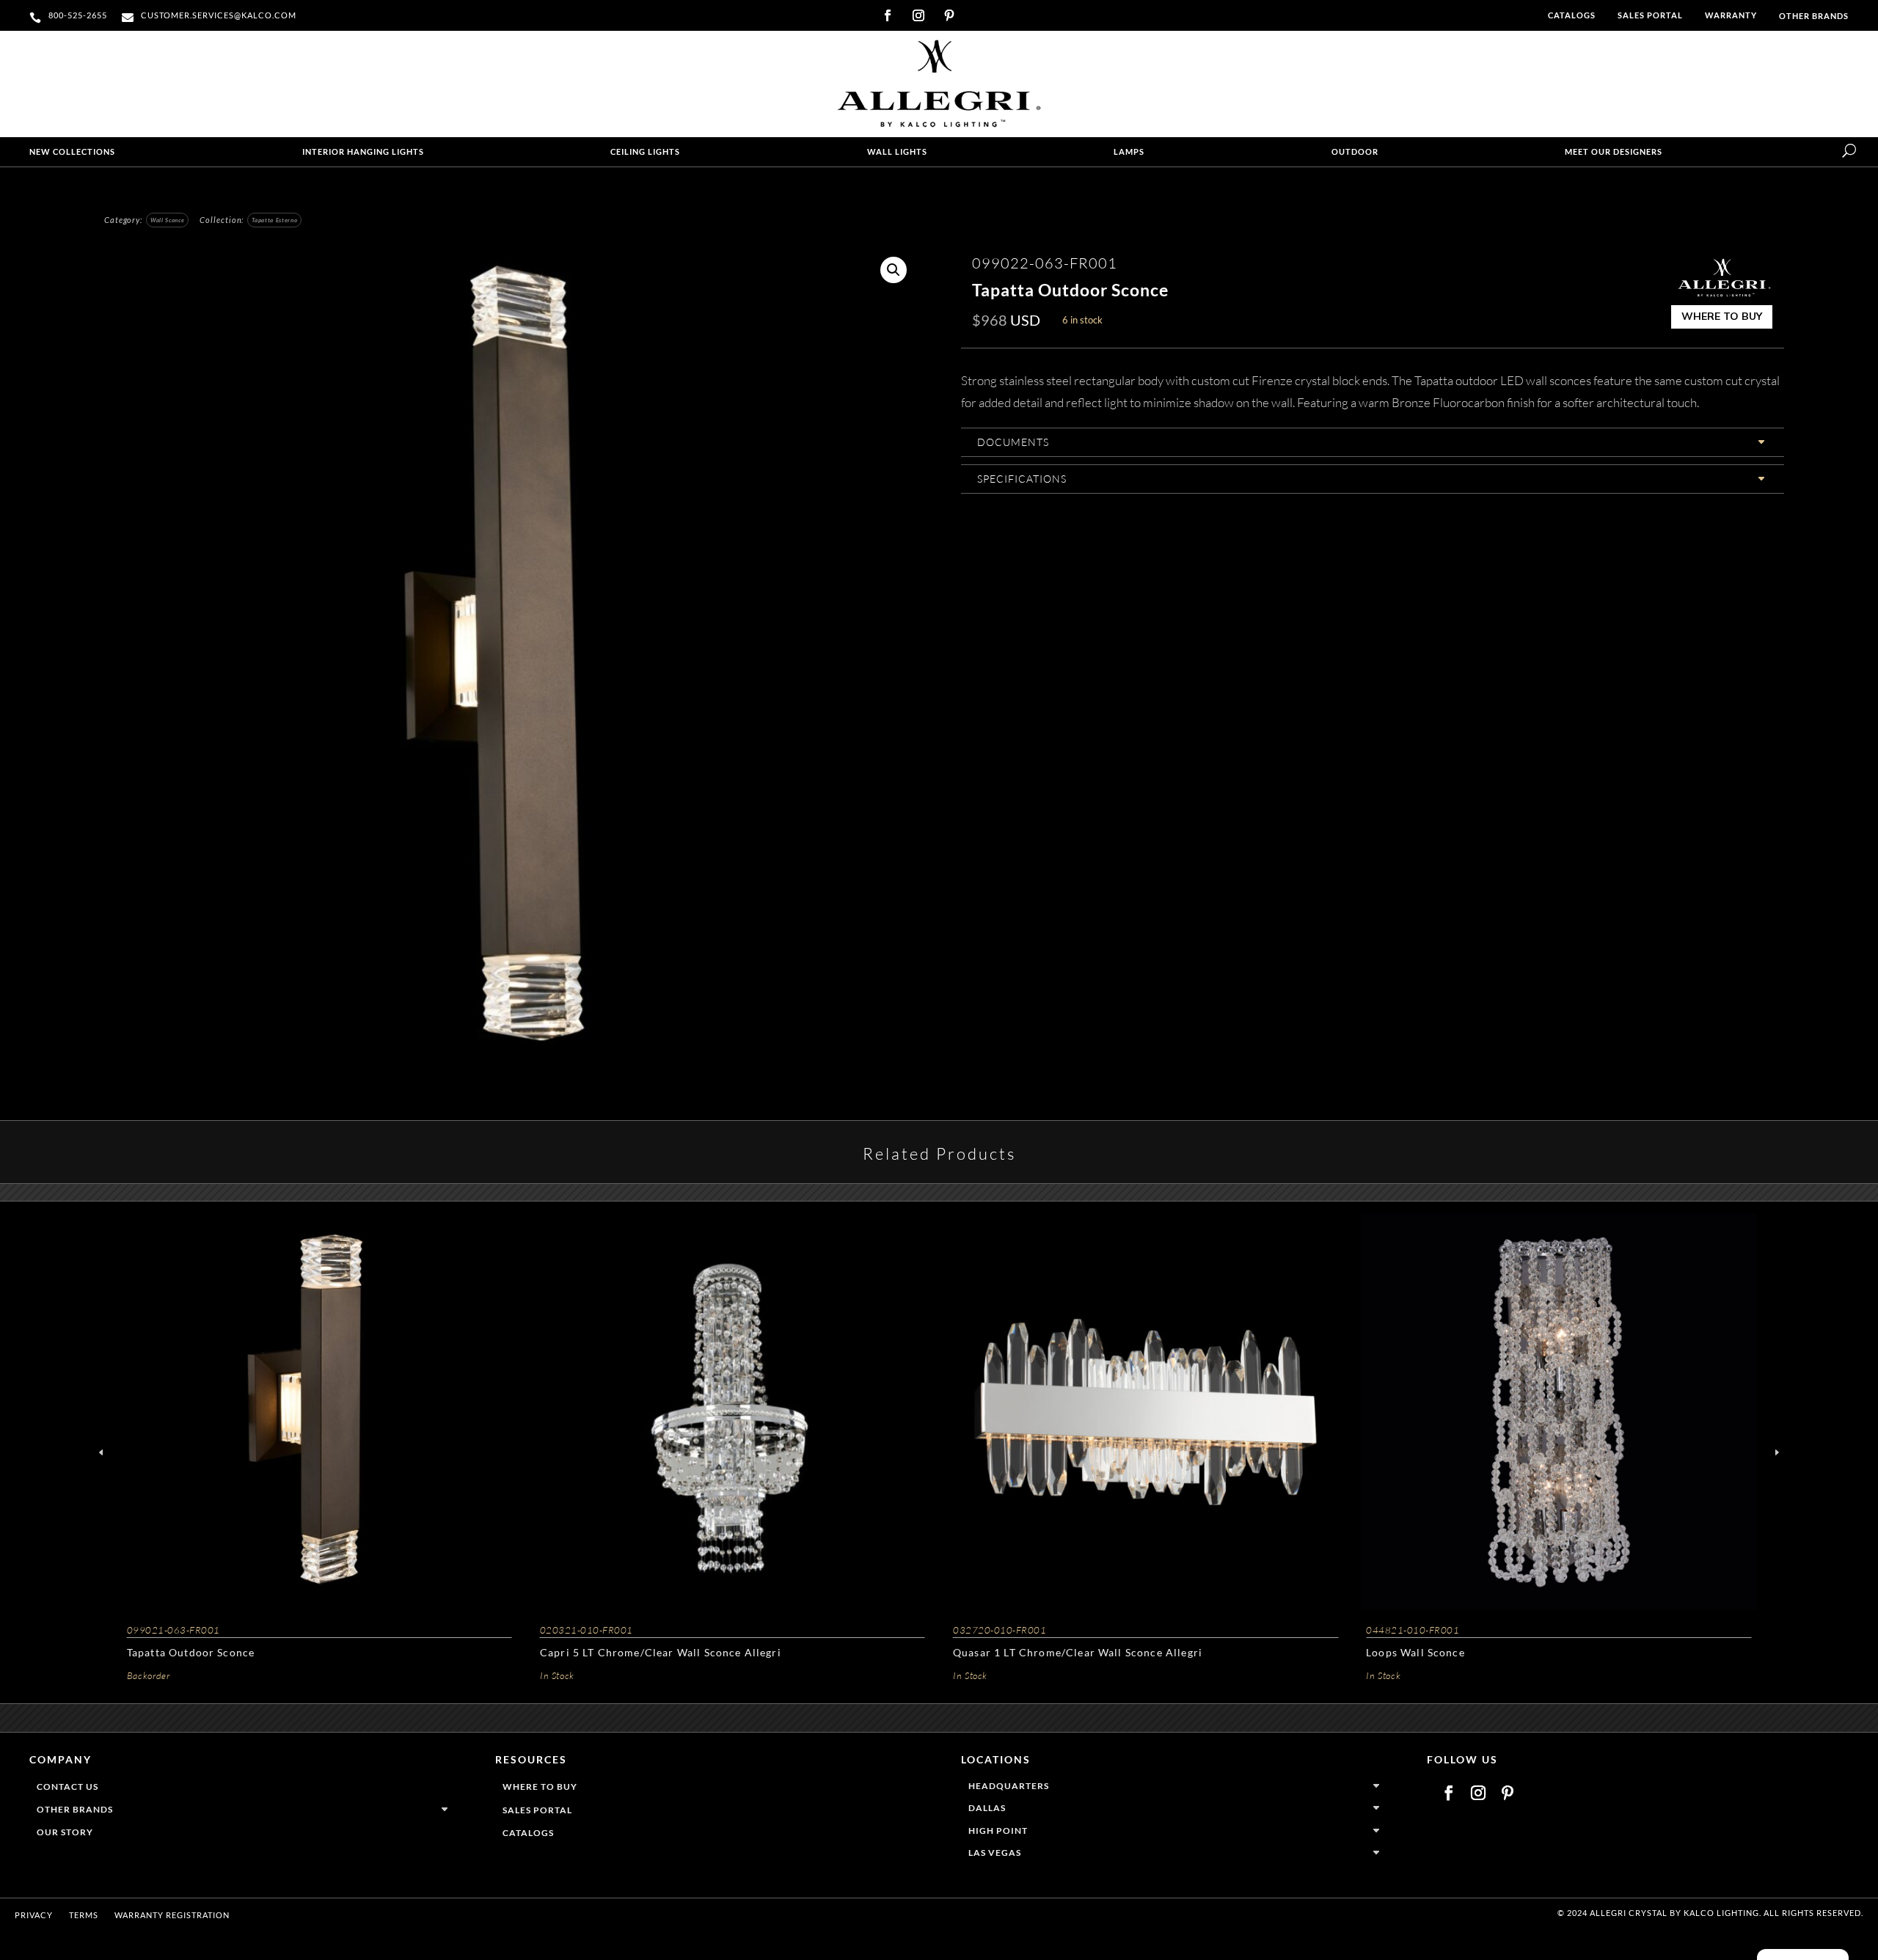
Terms (84, 1915)
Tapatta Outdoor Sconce (191, 1652)
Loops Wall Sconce (1415, 1652)
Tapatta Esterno (274, 220)
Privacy (34, 1915)
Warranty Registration (172, 1915)
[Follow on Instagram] (918, 15)
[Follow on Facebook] (888, 15)
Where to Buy (1722, 316)
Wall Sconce (167, 220)
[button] (894, 270)
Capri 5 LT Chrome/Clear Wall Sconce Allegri (661, 1652)
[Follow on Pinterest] (949, 15)
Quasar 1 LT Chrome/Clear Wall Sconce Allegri (1078, 1652)
